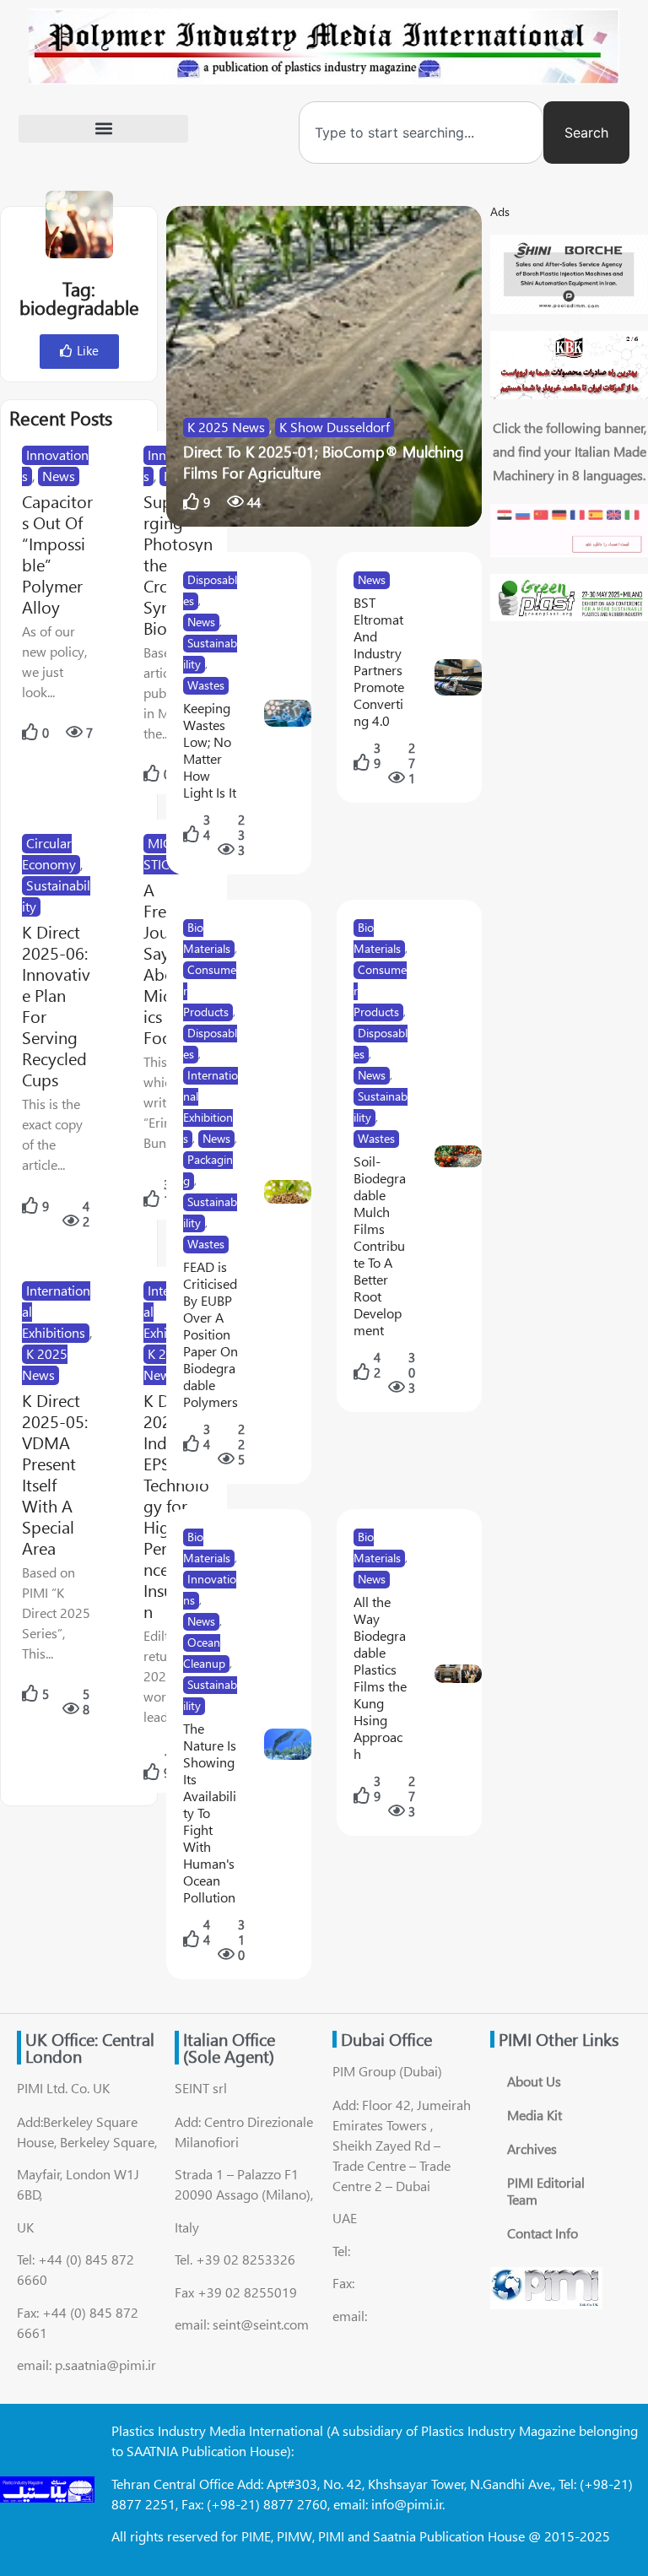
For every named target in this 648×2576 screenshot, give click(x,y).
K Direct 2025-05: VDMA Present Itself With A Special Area (55, 1474)
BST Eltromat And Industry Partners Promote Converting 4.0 (379, 661)
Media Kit (535, 2115)
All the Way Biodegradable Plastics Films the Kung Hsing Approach (380, 1678)
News (59, 476)
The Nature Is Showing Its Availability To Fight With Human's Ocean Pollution (210, 1813)
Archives (532, 2148)
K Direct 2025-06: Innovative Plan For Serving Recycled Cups (56, 1005)
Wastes (206, 685)
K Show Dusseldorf (335, 427)
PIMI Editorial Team (546, 2191)
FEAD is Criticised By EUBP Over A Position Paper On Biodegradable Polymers (211, 1334)
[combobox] (421, 133)
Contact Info (543, 2233)
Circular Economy (49, 853)
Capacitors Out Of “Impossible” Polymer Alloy (57, 554)
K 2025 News (226, 427)
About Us (534, 2081)
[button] (103, 129)
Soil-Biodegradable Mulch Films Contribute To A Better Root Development (380, 1245)
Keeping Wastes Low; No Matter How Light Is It (210, 750)
